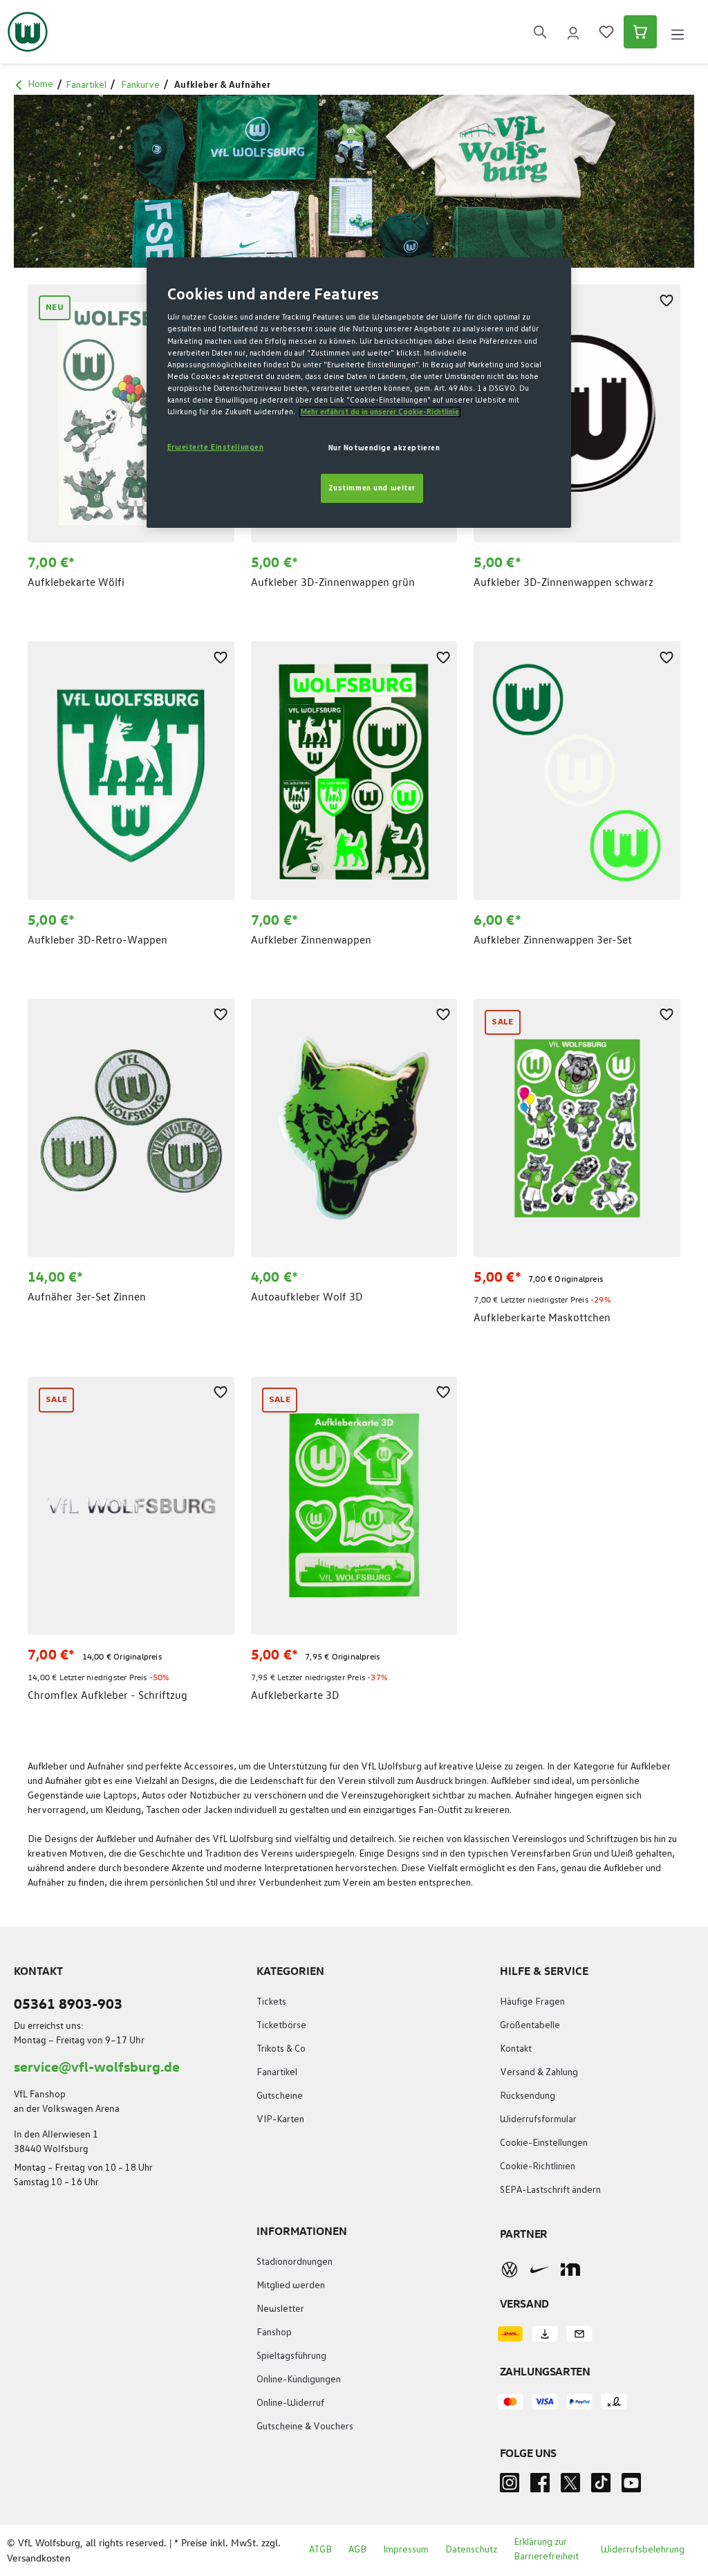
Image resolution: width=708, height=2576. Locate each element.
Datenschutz (471, 2550)
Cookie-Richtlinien (538, 2166)
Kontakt (516, 2049)
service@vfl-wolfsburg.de (97, 2066)
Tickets (271, 2002)
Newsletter (280, 2309)
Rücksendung (528, 2096)
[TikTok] (601, 2487)
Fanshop (274, 2333)
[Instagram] (510, 2487)
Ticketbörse (281, 2025)
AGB (357, 2550)
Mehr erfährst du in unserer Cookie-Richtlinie (380, 412)
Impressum (406, 2550)
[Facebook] (540, 2487)
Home (40, 84)
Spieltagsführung (291, 2356)
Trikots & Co (281, 2049)
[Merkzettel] (606, 32)
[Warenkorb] (640, 32)
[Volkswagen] (510, 2270)
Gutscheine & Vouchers (305, 2427)
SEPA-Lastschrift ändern (550, 2190)
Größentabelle (530, 2025)
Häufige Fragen (532, 2002)
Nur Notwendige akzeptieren (384, 448)
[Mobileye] (570, 2270)
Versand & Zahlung (539, 2072)
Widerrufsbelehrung (643, 2550)
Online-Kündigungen (299, 2380)
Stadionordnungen (295, 2262)
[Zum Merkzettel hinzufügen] (667, 298)
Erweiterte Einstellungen (216, 447)
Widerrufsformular (538, 2119)
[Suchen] (540, 32)
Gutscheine (280, 2096)
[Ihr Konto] (573, 32)
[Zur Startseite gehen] (28, 32)
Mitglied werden (291, 2285)
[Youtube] (631, 2487)
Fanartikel (277, 2072)
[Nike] (540, 2270)
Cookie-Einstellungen (544, 2143)
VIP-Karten (280, 2119)
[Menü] (678, 32)
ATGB (320, 2550)
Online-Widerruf (290, 2403)
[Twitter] (570, 2487)
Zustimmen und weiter (372, 488)
